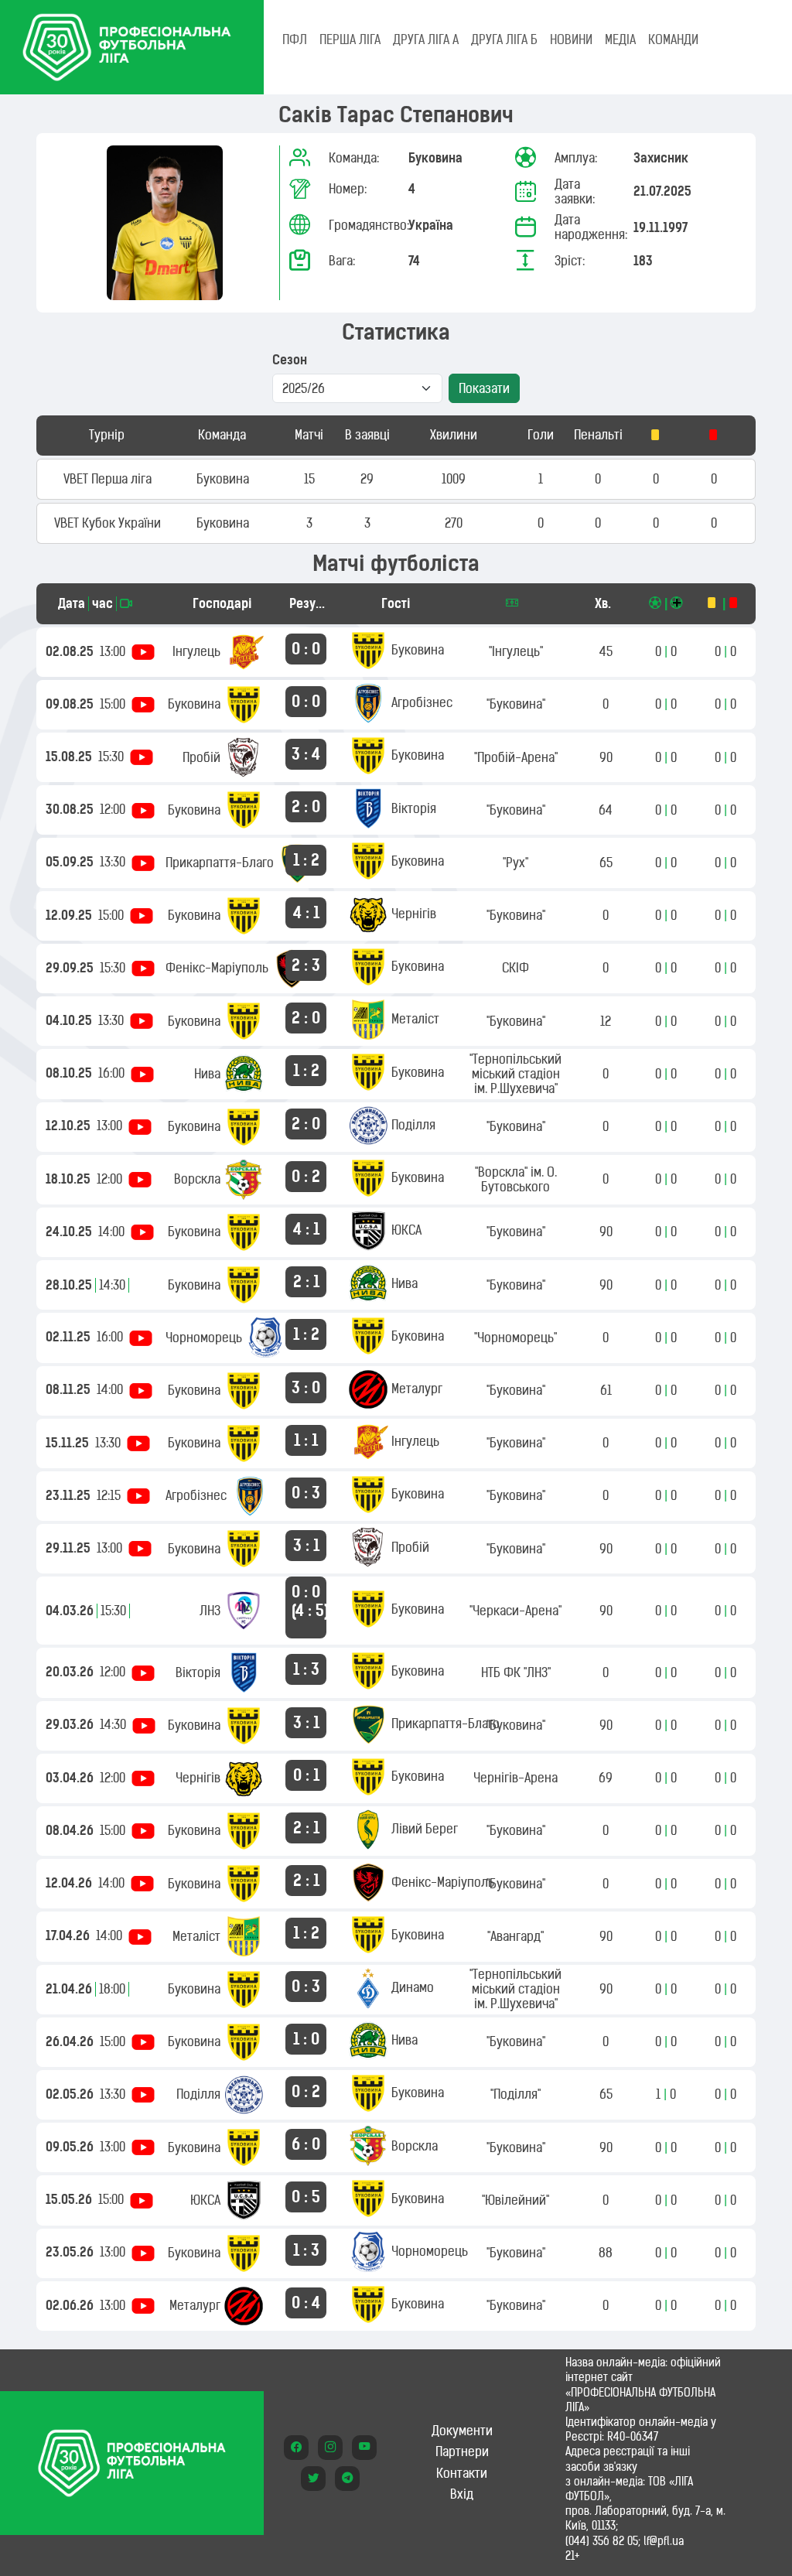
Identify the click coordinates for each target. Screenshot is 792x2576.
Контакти (462, 2473)
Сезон (290, 360)
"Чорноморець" (515, 1338)
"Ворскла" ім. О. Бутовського (516, 1179)
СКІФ (515, 968)
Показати (484, 388)
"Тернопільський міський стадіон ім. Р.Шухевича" (515, 1074)
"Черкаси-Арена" (515, 1611)
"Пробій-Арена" (516, 757)
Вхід (462, 2494)
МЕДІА (620, 39)
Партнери (462, 2451)
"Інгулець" (516, 651)
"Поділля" (515, 2094)
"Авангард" (515, 1936)
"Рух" (515, 863)
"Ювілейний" (515, 2200)
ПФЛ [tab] (295, 39)
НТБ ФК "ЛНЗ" (516, 1672)
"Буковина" (516, 704)
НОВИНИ (571, 39)
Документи (462, 2431)
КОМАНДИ (673, 39)
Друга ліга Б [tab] (504, 39)
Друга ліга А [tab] (426, 39)
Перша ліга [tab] (350, 39)
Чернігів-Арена (515, 1778)
